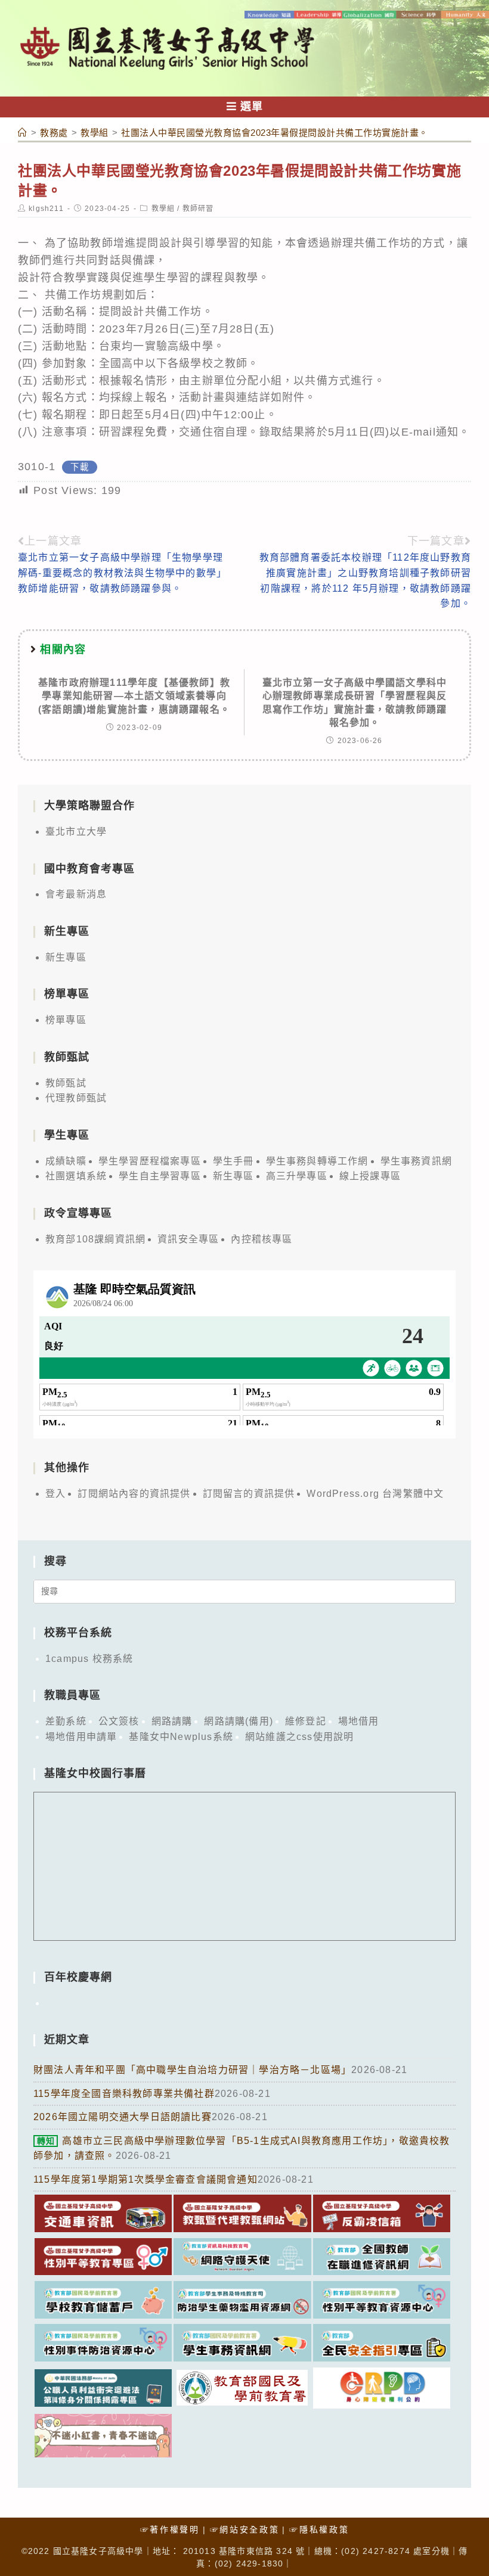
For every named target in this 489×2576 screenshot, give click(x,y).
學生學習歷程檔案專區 (150, 1161)
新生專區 (66, 957)
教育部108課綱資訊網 (95, 1239)
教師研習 (198, 209)
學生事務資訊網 (416, 1161)
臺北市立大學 (76, 832)
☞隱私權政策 (319, 2530)
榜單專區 (66, 1020)
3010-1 (37, 467)
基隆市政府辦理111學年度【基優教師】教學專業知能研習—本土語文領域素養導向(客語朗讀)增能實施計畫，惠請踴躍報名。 (134, 696)
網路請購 (172, 1721)
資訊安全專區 (188, 1239)
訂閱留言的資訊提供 (249, 1494)
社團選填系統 (76, 1176)
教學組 (163, 209)
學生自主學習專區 (160, 1176)
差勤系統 (66, 1721)
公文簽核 (119, 1721)
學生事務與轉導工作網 (317, 1161)
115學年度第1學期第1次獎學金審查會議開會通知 (146, 2179)
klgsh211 (46, 209)
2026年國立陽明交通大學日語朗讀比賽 (123, 2117)
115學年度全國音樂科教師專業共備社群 (124, 2094)
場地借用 (359, 1721)
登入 (55, 1494)
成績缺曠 (66, 1161)
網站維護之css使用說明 (299, 1737)
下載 (79, 467)
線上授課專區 (370, 1176)
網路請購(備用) (239, 1721)
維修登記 (306, 1721)
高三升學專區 (297, 1176)
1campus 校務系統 (89, 1659)
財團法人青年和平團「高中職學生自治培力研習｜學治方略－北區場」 (192, 2070)
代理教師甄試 (76, 1098)
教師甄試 (66, 1083)
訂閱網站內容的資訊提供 (134, 1494)
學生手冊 (233, 1161)
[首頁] (23, 133)
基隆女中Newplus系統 (181, 1737)
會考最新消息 (76, 894)
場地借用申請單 (81, 1737)
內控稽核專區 (261, 1239)
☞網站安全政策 (245, 2530)
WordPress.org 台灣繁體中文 (375, 1494)
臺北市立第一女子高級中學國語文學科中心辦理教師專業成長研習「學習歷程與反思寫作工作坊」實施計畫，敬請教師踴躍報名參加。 (355, 703)
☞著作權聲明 (170, 2530)
